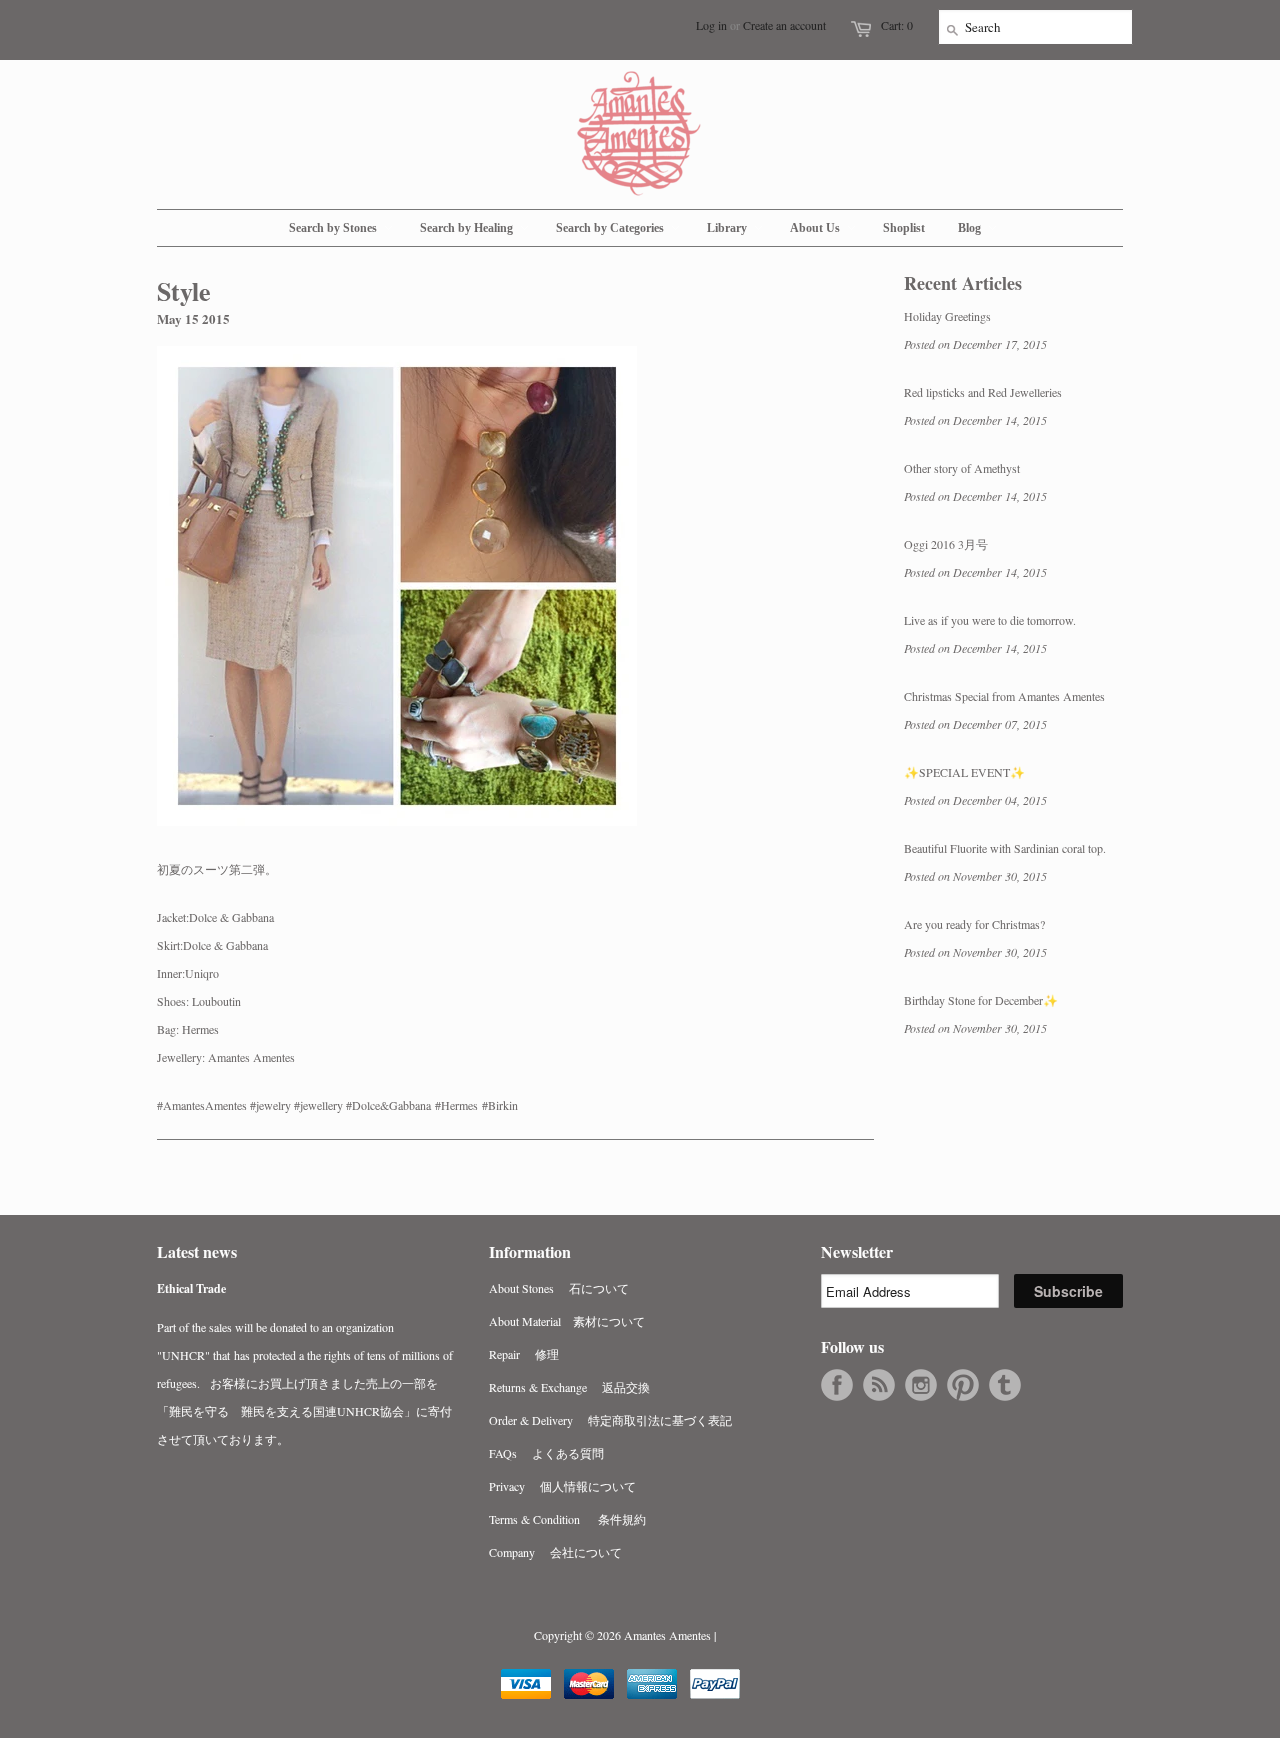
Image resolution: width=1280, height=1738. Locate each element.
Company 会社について (555, 1552)
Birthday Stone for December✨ (981, 1000)
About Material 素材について (567, 1321)
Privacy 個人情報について (562, 1486)
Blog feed (879, 1385)
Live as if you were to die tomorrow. (990, 620)
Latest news (197, 1251)
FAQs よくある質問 (546, 1453)
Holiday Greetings (947, 316)
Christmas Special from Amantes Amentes (1004, 696)
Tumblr (1005, 1385)
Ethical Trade (191, 1288)
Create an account (784, 25)
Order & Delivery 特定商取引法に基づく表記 (610, 1420)
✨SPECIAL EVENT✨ (964, 772)
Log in (711, 25)
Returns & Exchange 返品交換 (569, 1387)
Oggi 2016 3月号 (946, 544)
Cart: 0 (897, 25)
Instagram (921, 1385)
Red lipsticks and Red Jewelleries (983, 392)
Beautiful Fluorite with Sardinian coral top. (1005, 848)
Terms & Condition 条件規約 (567, 1519)
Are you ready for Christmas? (974, 924)
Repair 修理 (524, 1354)
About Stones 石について (559, 1288)
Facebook (837, 1385)
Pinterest (963, 1385)
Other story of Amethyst (962, 468)
